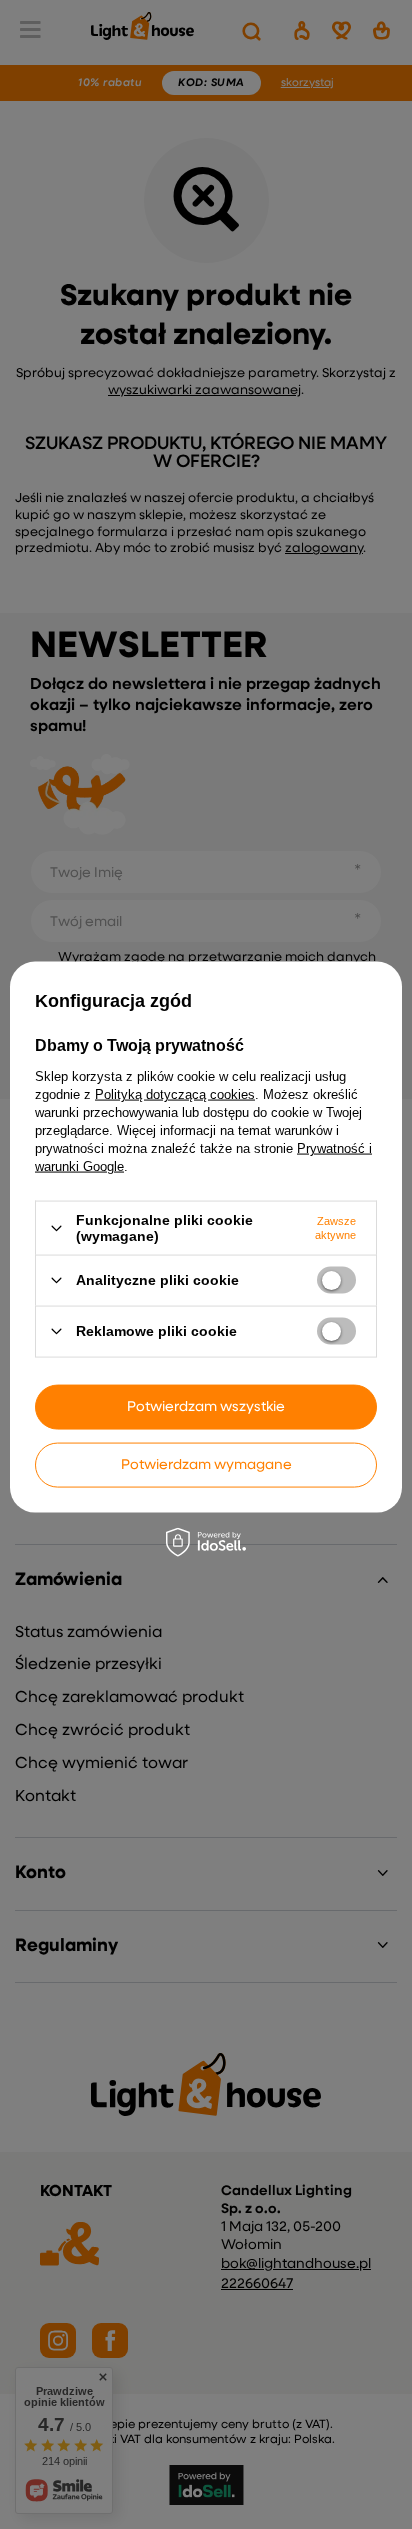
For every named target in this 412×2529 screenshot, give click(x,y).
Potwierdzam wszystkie (206, 1407)
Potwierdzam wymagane (206, 1465)
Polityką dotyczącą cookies (175, 1094)
